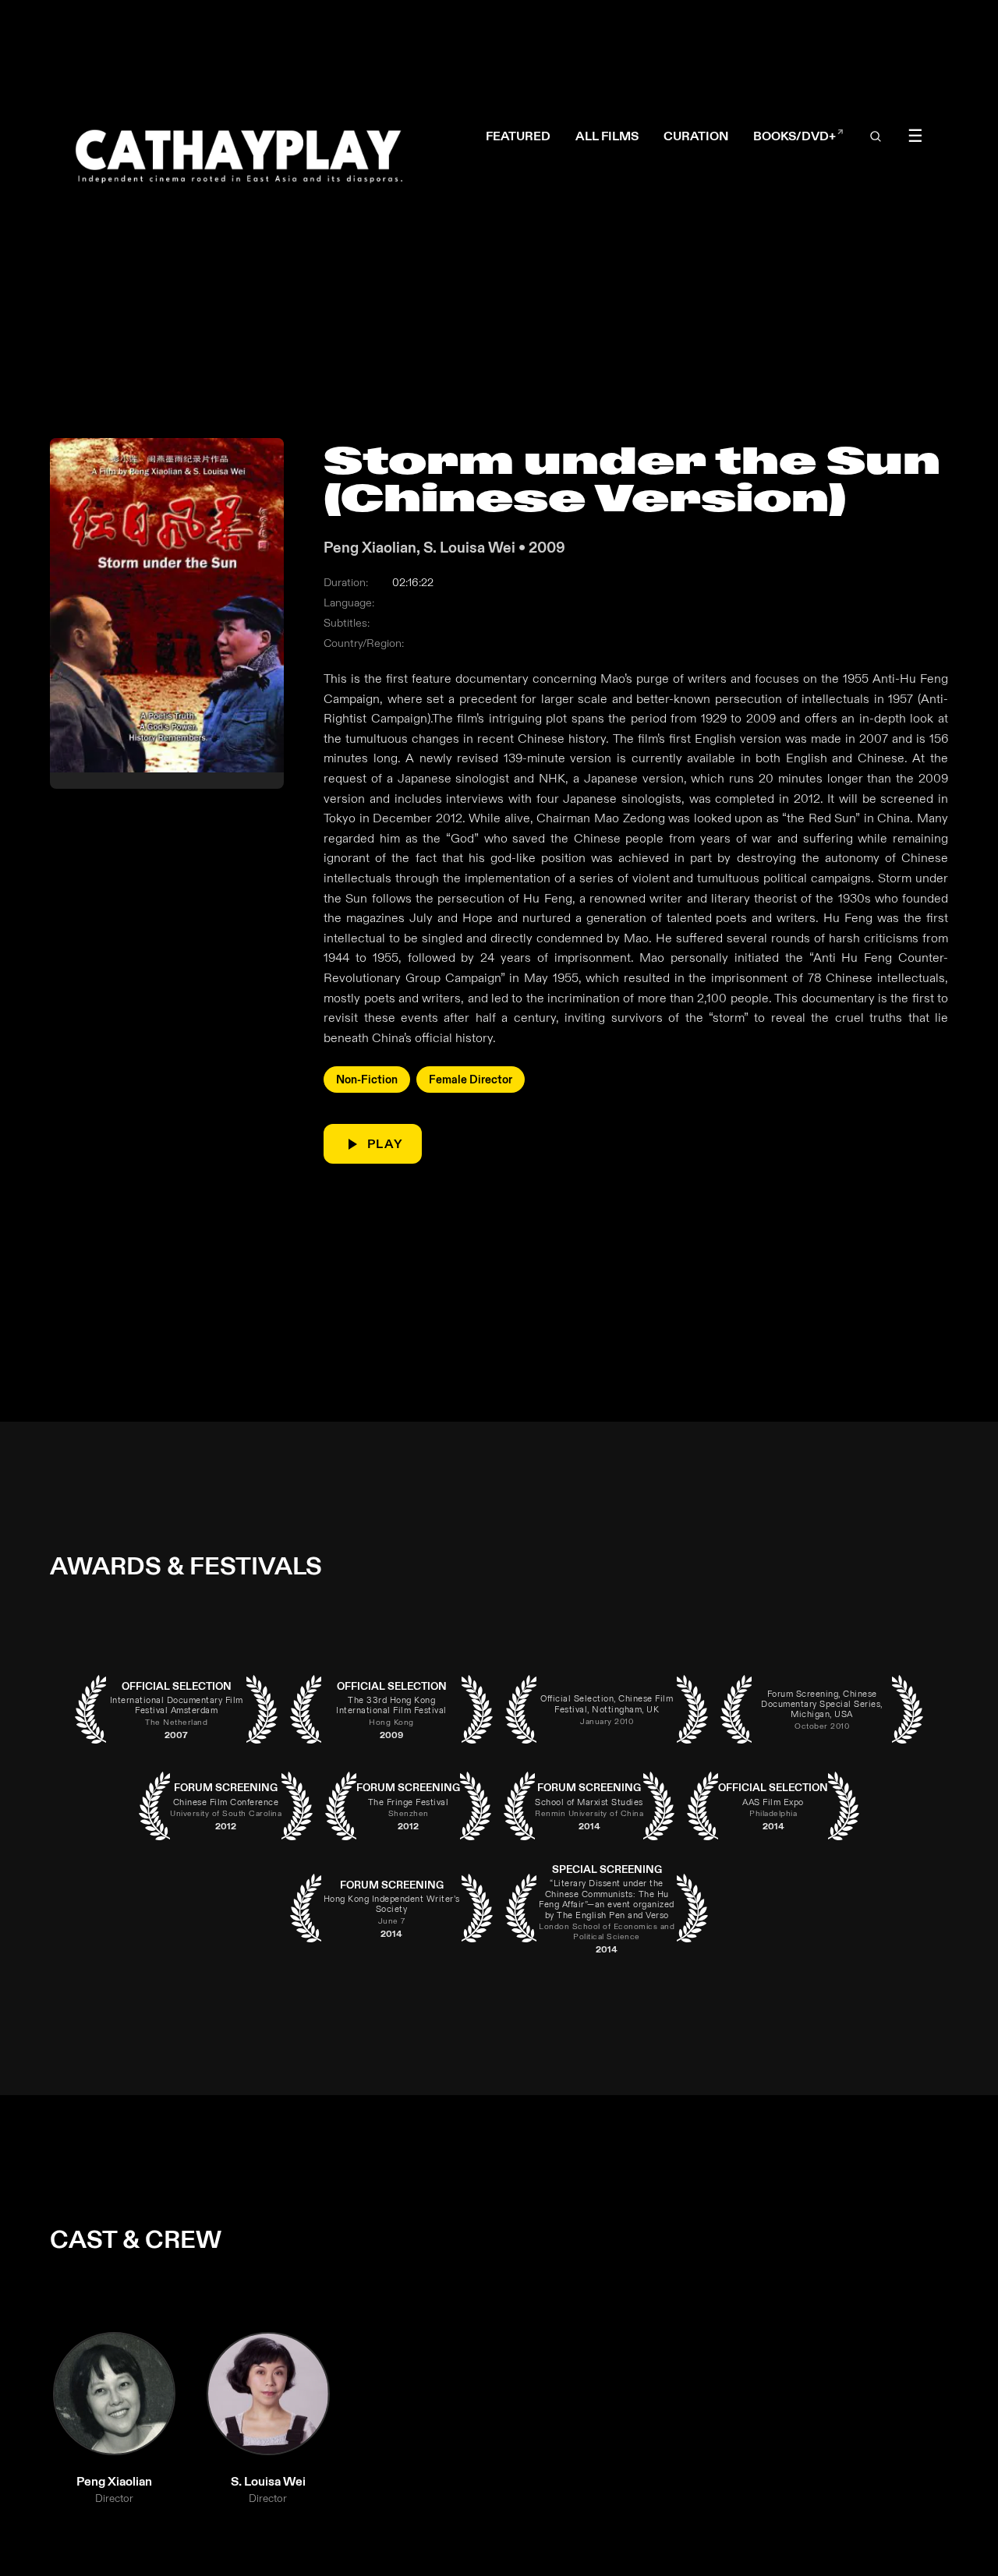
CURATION (696, 136)
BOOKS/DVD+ (798, 137)
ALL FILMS (607, 136)
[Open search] (876, 137)
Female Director (471, 1080)
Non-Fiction (367, 1080)
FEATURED (518, 136)
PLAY (385, 1144)
